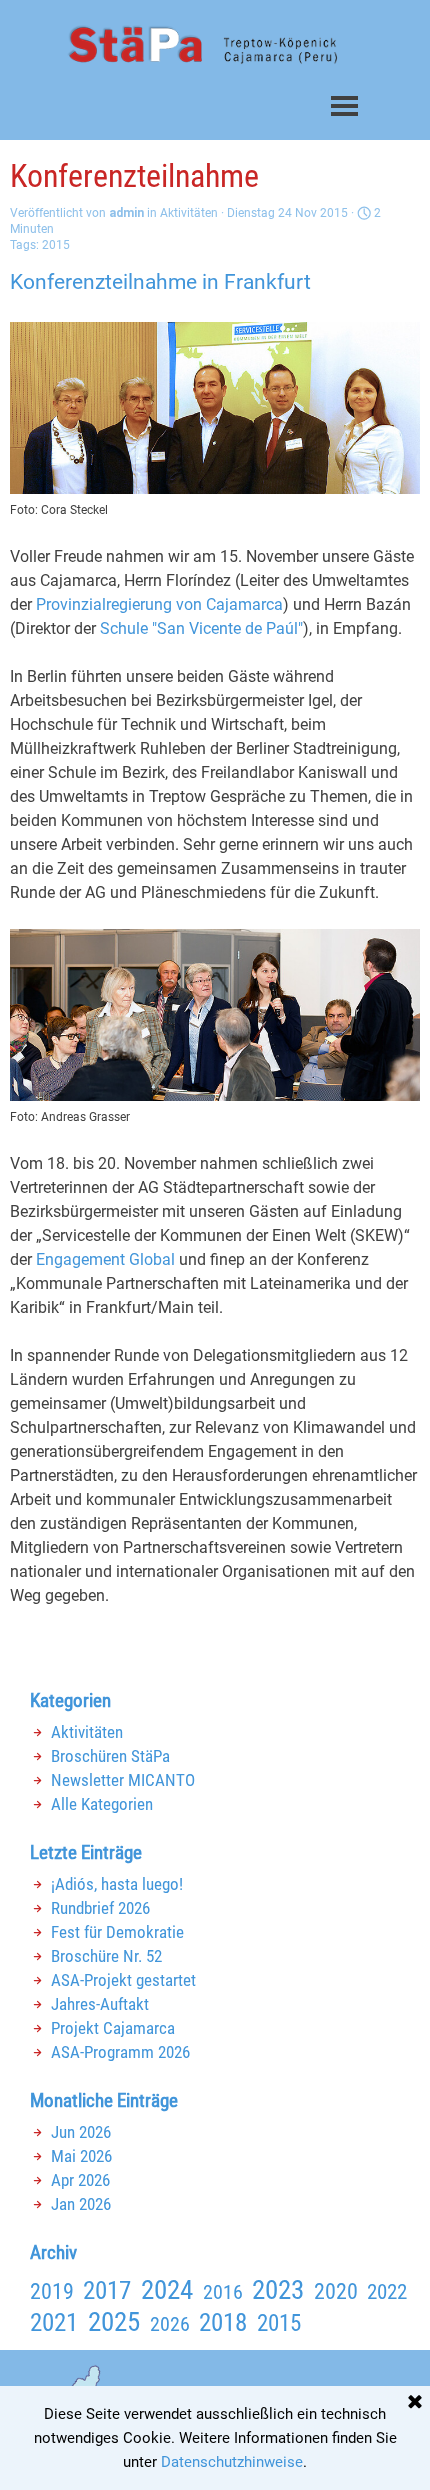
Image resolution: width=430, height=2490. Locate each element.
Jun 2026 (81, 2132)
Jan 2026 (81, 2204)
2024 (167, 2290)
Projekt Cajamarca (113, 2028)
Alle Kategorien (102, 1804)
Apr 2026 (80, 2180)
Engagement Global (105, 1259)
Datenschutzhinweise (232, 2462)
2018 (223, 2322)
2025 (114, 2322)
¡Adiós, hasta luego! (117, 1884)
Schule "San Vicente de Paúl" (201, 628)
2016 (223, 2292)
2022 (387, 2292)
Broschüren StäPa (110, 1756)
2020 (336, 2291)
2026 (170, 2324)
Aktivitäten (87, 1732)
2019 (52, 2291)
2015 (56, 245)
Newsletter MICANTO (123, 1780)
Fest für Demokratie (117, 1932)
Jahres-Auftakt (100, 2004)
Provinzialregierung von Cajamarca (159, 604)
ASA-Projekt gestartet (123, 1980)
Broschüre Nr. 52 (106, 1956)
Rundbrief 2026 (100, 1908)
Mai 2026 (81, 2156)
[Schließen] (415, 2403)
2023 (278, 2290)
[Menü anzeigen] (344, 105)
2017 (107, 2290)
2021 (54, 2322)
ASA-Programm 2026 (120, 2052)
